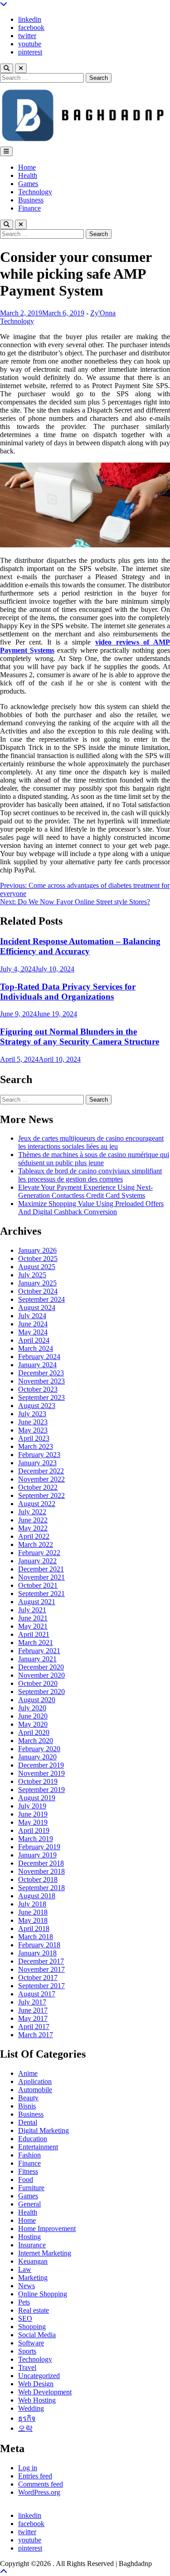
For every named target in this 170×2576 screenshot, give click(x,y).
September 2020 (41, 1692)
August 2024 (37, 1308)
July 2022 (32, 1512)
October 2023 (38, 1389)
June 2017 (33, 2010)
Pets (24, 2302)
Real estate (34, 2310)
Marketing (33, 2278)
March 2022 (36, 1544)
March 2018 (36, 1937)
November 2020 (41, 1675)
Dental (28, 2122)
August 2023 (37, 1406)
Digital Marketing (44, 2130)
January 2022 (37, 1561)
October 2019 (38, 1781)
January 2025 (37, 1283)
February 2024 (39, 1357)
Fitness (28, 2171)
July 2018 (32, 1904)
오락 (25, 2428)
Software (31, 2343)
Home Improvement (47, 2229)
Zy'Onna (103, 313)
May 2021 (33, 1626)
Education (33, 2139)
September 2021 (41, 1593)
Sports (27, 2351)
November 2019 (41, 1773)
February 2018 (39, 1945)
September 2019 (41, 1790)
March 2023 (36, 1446)
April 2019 (34, 1830)
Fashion (29, 2155)
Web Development (45, 2392)
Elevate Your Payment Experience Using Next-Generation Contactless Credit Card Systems (85, 1191)
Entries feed (35, 2476)
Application (35, 2081)
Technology (35, 192)
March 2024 (36, 1348)
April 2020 (34, 1732)
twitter (27, 36)
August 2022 (37, 1504)
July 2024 (32, 1316)
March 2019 (36, 1839)
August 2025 (37, 1267)
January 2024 (37, 1365)
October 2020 (38, 1683)
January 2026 (37, 1250)
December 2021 (41, 1569)
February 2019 (39, 1847)
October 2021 (38, 1585)
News (27, 2286)
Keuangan (33, 2261)
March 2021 (36, 1643)
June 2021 (33, 1618)
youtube (30, 44)
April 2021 (34, 1634)
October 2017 (38, 1978)
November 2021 (41, 1577)
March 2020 (36, 1741)
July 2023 (32, 1414)
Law (25, 2269)
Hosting (29, 2237)
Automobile (35, 2090)
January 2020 (37, 1757)
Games (28, 184)
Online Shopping (43, 2294)
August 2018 (37, 1896)
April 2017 (34, 2027)
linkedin (30, 19)
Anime (28, 2073)
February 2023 (39, 1455)
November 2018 (41, 1871)
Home (27, 167)
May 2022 (33, 1528)
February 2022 (39, 1553)
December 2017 (41, 1961)
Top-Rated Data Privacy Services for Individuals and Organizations (68, 992)
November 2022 (41, 1479)
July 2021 (32, 1610)
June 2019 (33, 1814)
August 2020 (37, 1700)
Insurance (32, 2245)
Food (26, 2180)
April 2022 (34, 1536)
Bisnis (27, 2106)
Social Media (37, 2335)
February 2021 (39, 1651)
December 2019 (41, 1765)
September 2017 (41, 1986)
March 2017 (36, 2035)
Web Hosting (37, 2400)
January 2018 (37, 1953)
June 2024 (33, 1324)
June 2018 (33, 1912)
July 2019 (32, 1806)
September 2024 (41, 1299)
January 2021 (37, 1659)
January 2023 (37, 1463)
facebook (31, 27)
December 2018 (41, 1863)
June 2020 (33, 1716)
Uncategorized (39, 2376)
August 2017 (37, 1994)
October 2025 (38, 1258)
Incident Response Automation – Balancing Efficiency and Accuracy (80, 946)
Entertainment (38, 2147)
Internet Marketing (45, 2253)
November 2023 (41, 1381)
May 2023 (33, 1430)
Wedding (31, 2408)
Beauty (28, 2098)
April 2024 (34, 1340)
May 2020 (33, 1724)
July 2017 (32, 2002)
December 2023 (41, 1373)
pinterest (30, 52)
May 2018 (33, 1920)
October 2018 (38, 1879)
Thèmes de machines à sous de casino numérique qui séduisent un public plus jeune (94, 1159)
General (29, 2204)
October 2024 (38, 1291)
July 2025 (32, 1275)
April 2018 (34, 1928)
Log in (28, 2468)
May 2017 (33, 2018)
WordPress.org (39, 2492)
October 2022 (38, 1487)
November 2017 (41, 1969)
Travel (27, 2367)
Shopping (32, 2327)
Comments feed (41, 2484)
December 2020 (41, 1667)
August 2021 (37, 1602)
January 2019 (37, 1855)
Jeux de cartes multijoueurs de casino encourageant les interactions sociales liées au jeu (91, 1142)
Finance (29, 208)
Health (28, 175)
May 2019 (33, 1822)
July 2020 (32, 1708)
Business (31, 200)
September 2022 (41, 1495)
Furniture (31, 2188)
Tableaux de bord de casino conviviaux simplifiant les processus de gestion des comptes (90, 1175)
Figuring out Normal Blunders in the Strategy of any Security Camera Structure (80, 1037)
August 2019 (37, 1798)
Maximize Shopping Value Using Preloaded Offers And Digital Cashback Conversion (91, 1208)
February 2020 (39, 1749)
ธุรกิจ (27, 2418)
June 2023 (33, 1422)
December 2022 (41, 1471)
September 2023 (41, 1397)
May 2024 (33, 1332)
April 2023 (34, 1438)
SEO (25, 2318)
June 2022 (33, 1520)
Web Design (36, 2384)
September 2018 (41, 1888)
